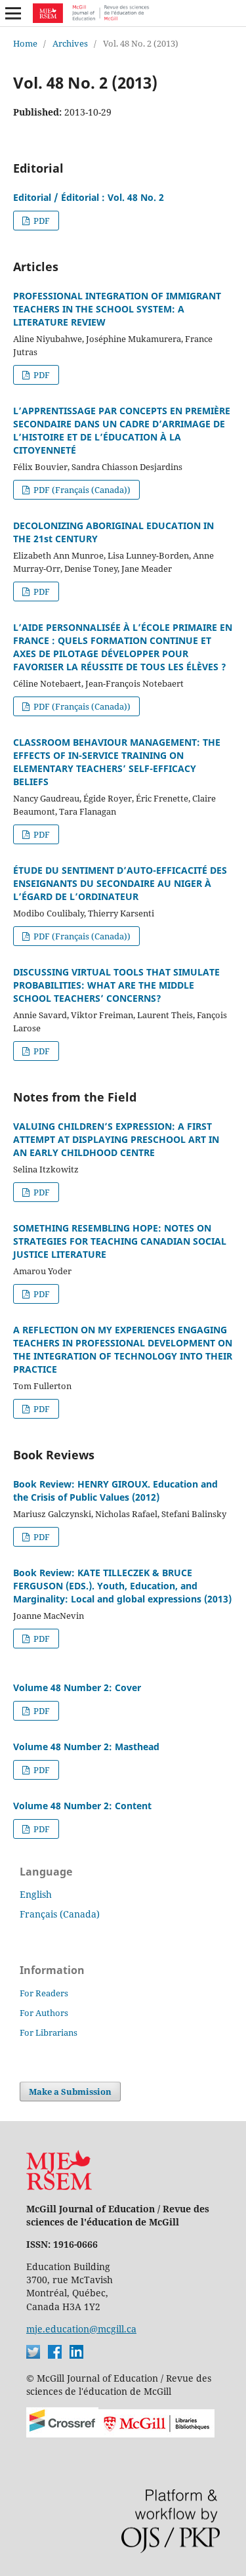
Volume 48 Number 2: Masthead (86, 1747)
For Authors (44, 2013)
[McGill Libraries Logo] (156, 2434)
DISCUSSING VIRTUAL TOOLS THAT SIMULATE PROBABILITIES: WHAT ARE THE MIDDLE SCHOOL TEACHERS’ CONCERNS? (116, 985)
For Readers (44, 1993)
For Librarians (49, 2032)
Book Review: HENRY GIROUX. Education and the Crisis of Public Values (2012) (115, 1491)
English (36, 1894)
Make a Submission (70, 2092)
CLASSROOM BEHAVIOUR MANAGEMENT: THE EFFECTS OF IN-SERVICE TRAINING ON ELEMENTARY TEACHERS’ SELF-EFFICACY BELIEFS (117, 762)
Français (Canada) (60, 1914)
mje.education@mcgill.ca (81, 2329)
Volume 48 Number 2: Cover (77, 1687)
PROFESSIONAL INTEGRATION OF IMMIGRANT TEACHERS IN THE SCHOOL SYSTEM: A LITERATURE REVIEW (117, 309)
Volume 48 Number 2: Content (82, 1806)
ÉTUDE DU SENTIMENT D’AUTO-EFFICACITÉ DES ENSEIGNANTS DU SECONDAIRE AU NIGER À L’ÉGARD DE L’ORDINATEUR (120, 883)
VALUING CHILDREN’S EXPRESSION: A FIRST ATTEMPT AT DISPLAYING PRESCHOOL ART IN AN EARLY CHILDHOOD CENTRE (116, 1139)
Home (25, 43)
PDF (41, 221)
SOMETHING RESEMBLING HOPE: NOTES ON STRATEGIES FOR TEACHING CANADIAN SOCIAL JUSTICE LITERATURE (120, 1241)
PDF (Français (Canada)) (81, 490)
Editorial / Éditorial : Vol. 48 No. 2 (89, 197)
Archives (70, 43)
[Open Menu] (13, 13)
